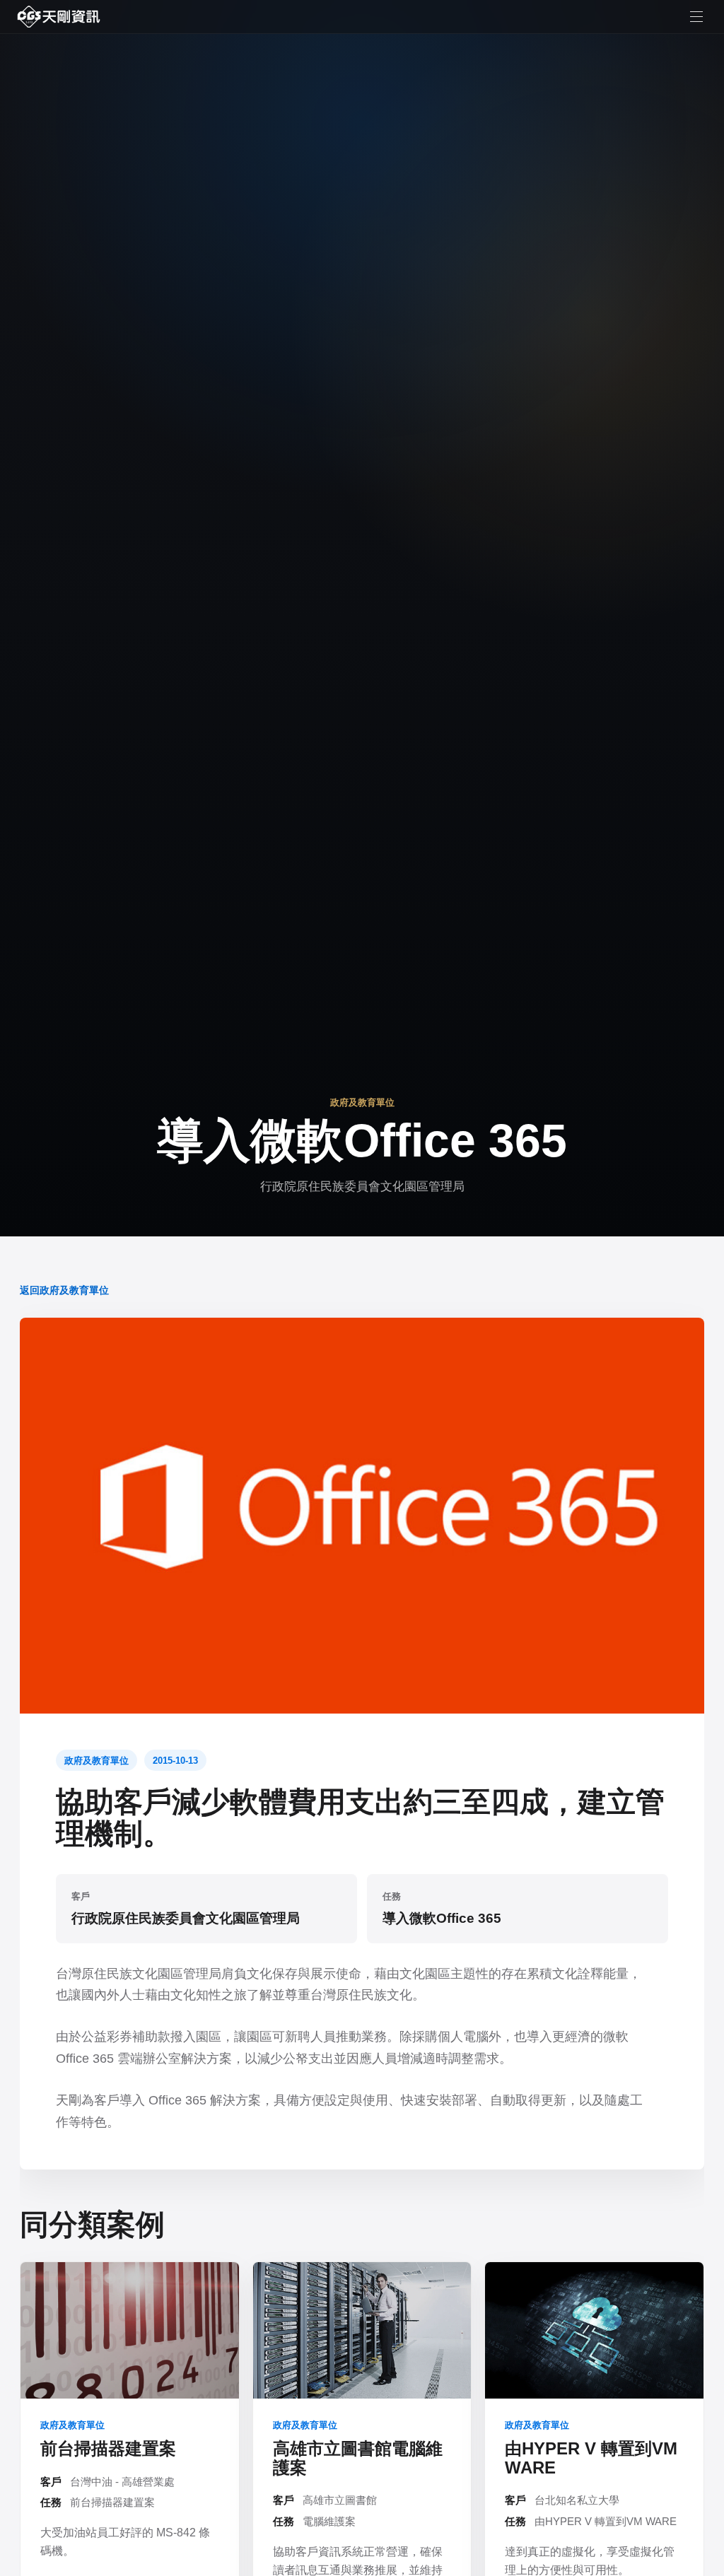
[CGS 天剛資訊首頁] (59, 17)
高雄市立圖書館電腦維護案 (358, 2458)
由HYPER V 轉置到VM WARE (591, 2458)
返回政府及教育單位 (64, 1290)
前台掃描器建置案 (108, 2448)
